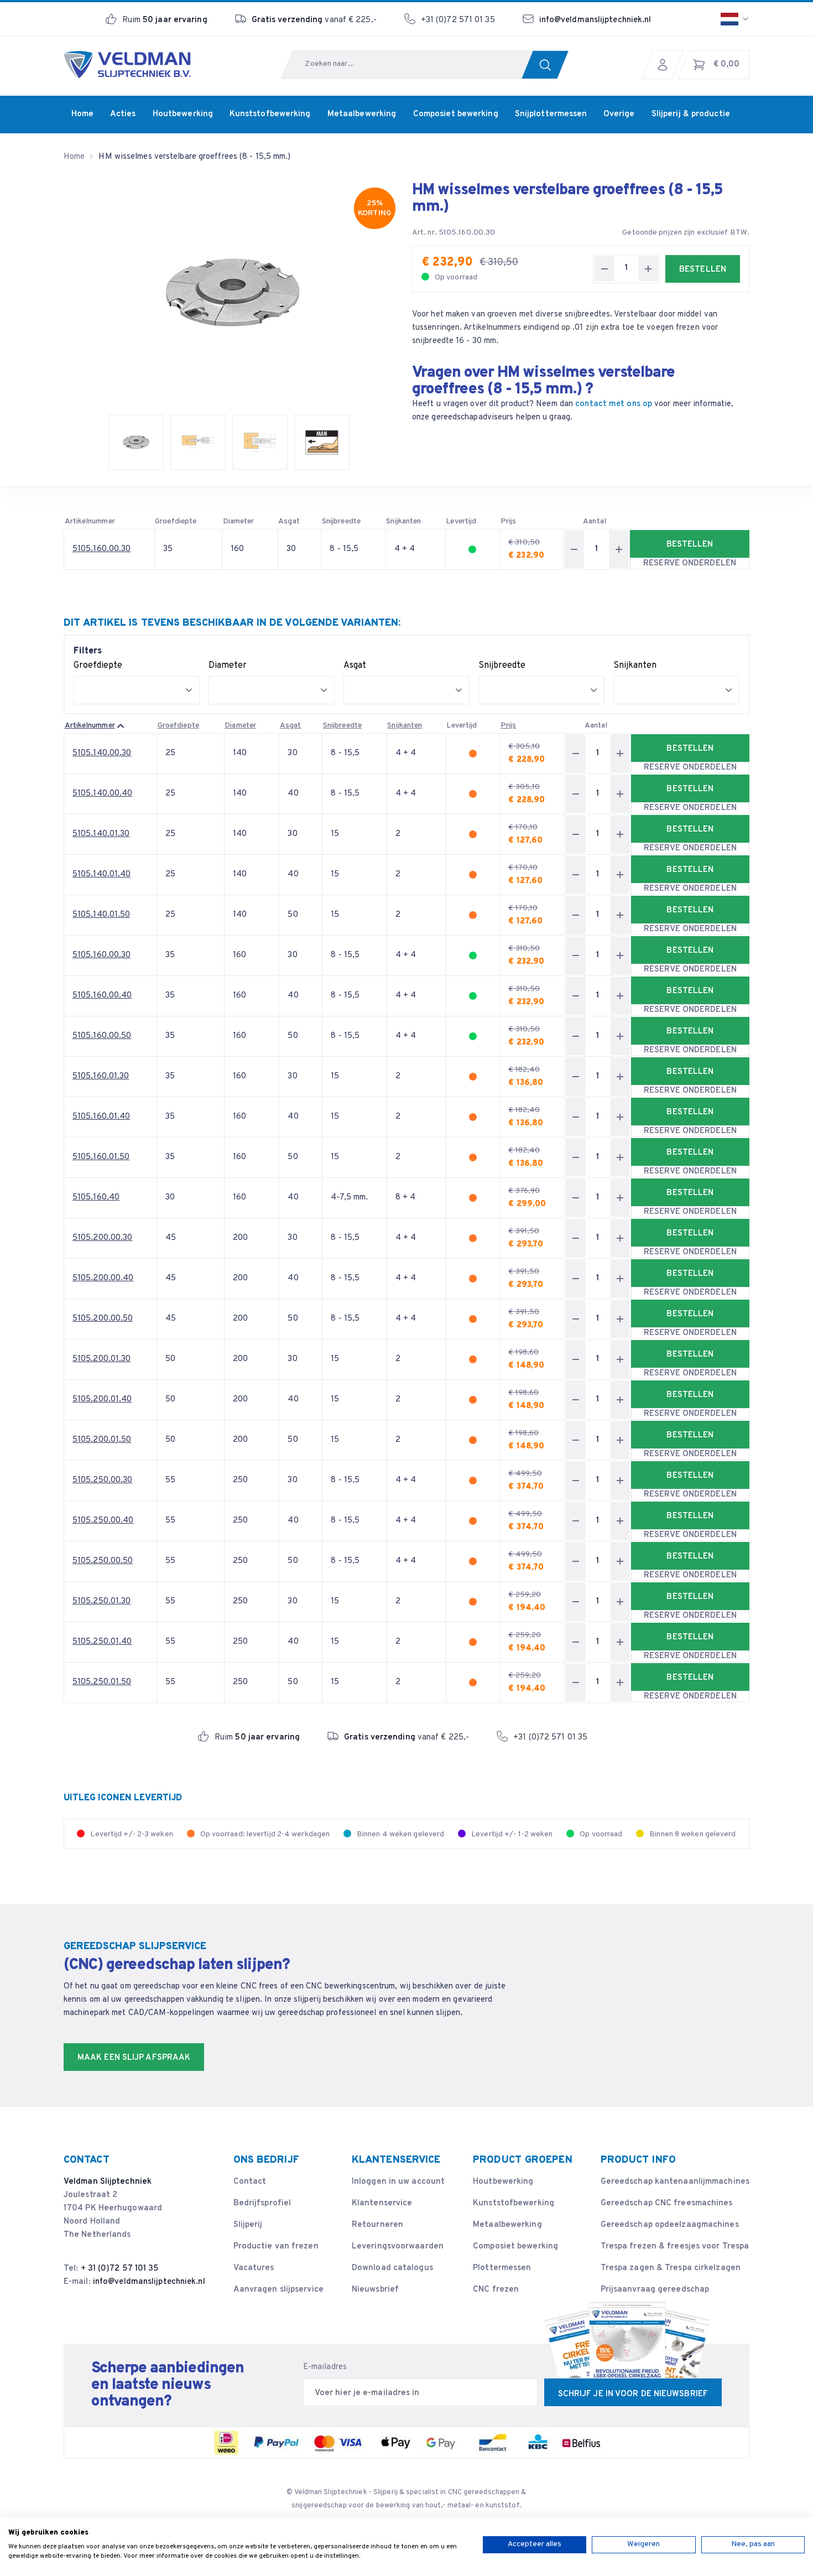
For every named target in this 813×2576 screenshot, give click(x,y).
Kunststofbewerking (514, 2203)
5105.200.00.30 (102, 1238)
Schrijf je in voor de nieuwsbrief (633, 2394)
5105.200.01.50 (102, 1440)
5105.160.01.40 (101, 1117)
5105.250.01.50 (102, 1682)
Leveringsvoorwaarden (398, 2247)
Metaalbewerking (507, 2225)
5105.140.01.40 (101, 874)
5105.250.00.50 (103, 1561)
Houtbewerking (503, 2182)
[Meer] (648, 269)
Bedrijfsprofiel (262, 2203)
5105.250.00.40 (103, 1521)
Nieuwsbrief (375, 2290)
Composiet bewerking (515, 2247)
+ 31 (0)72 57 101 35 (120, 2269)
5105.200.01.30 (101, 1359)
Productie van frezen (276, 2247)
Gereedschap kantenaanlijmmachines (675, 2182)
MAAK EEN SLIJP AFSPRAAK (134, 2058)
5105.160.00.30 (101, 549)
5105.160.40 (96, 1198)
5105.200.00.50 (103, 1319)
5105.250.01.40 (102, 1642)
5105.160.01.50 (101, 1157)
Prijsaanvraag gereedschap (655, 2290)
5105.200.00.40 (103, 1278)
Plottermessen (502, 2268)
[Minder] (604, 269)
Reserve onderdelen (690, 563)
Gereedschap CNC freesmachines (667, 2203)
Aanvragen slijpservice (278, 2290)
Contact (250, 2182)
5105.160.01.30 (101, 1076)
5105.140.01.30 (101, 834)
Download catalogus (392, 2268)
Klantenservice (382, 2203)
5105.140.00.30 (102, 753)
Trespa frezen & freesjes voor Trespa (675, 2247)
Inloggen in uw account (398, 2182)
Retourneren (377, 2225)
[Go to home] (127, 65)
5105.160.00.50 (102, 1036)
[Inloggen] (665, 65)
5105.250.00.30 (102, 1480)
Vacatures (254, 2268)
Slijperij (248, 2225)
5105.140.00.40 (102, 794)
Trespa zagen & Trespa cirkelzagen (671, 2268)
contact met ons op (614, 404)
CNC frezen (496, 2290)
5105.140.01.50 (101, 915)
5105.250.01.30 (101, 1601)
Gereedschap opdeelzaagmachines (670, 2225)
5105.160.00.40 (102, 996)
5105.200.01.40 (102, 1399)
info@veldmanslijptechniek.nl (595, 20)
